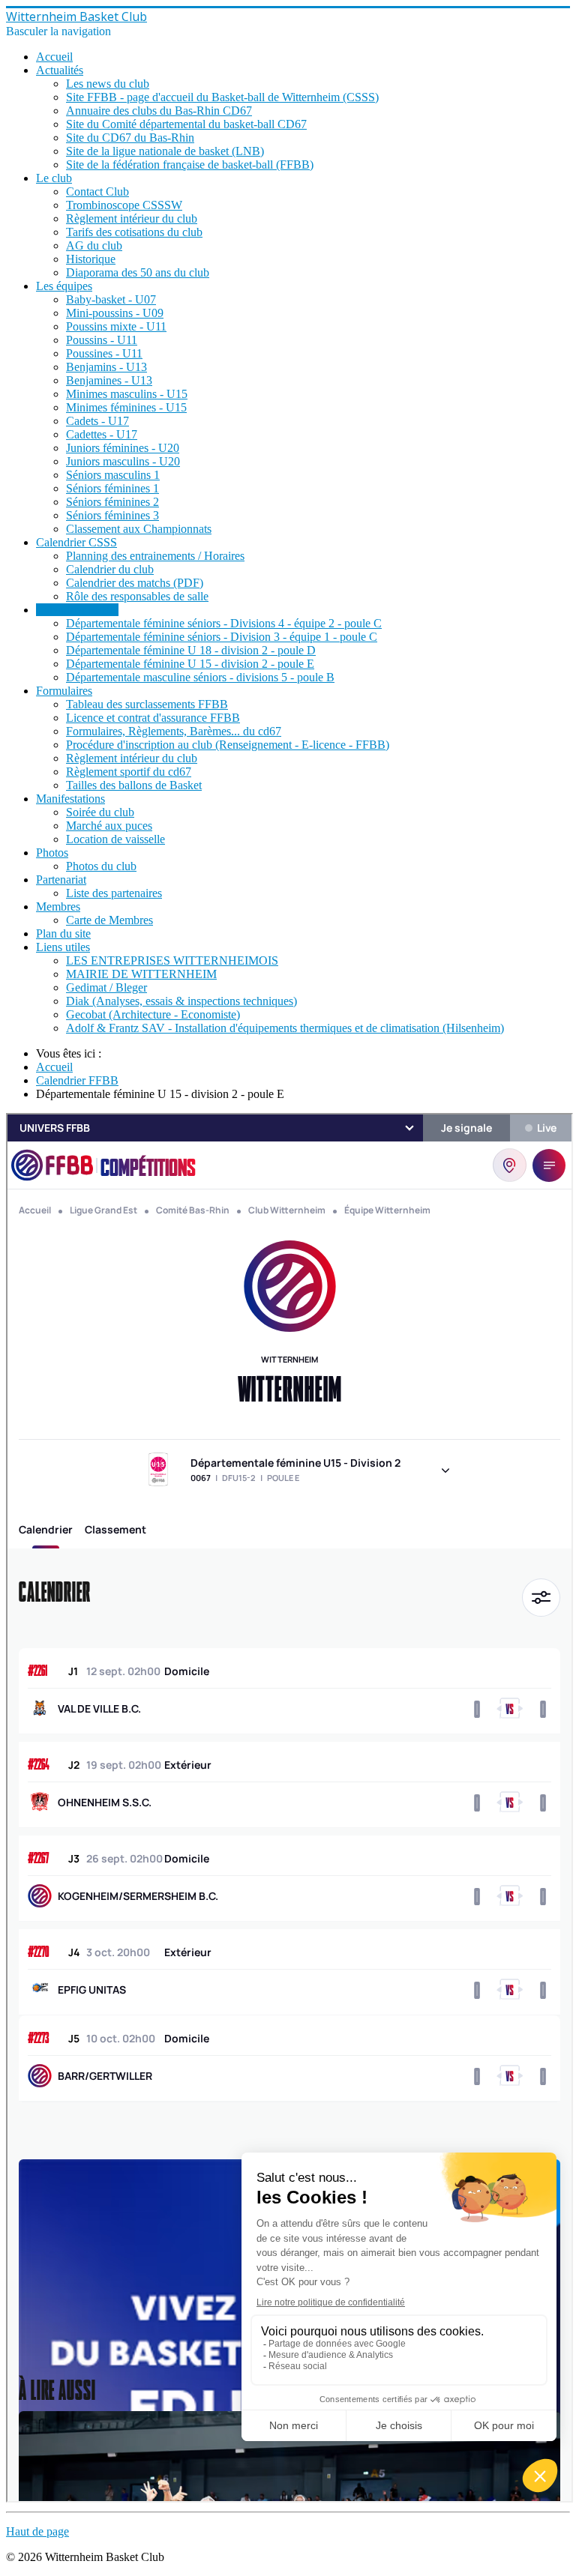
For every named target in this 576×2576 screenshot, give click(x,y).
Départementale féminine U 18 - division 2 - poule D (191, 650)
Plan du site (63, 933)
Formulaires (64, 691)
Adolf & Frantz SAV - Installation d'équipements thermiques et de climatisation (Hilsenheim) (285, 1028)
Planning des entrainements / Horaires (155, 556)
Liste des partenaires (114, 893)
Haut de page (37, 2531)
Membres (58, 907)
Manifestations (70, 799)
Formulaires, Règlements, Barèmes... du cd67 (174, 731)
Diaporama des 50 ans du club (138, 272)
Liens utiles (63, 947)
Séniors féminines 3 (112, 515)
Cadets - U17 (97, 421)
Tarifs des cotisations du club (134, 232)
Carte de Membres (109, 920)
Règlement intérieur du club (132, 218)
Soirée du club (100, 812)
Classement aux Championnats (139, 529)
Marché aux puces (109, 826)
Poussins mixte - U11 (116, 326)
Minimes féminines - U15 (126, 407)
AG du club (94, 245)
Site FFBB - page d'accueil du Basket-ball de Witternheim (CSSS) (222, 97)
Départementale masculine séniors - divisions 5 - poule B (200, 677)
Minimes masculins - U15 (127, 394)
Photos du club (101, 866)
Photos (52, 853)
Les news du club (108, 84)
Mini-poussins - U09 (115, 313)
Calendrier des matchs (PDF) (135, 583)
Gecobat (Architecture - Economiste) (153, 1014)
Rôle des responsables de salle (137, 596)
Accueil (54, 57)
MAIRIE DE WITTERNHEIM (141, 974)
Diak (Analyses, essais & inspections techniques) (181, 1001)
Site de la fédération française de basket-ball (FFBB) (190, 165)
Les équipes (64, 286)
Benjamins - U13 (106, 367)
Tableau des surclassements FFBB (147, 704)
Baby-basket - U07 (111, 299)
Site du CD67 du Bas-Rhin (130, 138)
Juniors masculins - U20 (123, 461)
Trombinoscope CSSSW (124, 205)
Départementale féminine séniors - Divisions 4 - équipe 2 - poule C (224, 623)
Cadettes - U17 (102, 434)
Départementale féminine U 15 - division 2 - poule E (190, 664)
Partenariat (61, 880)
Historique (91, 259)
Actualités (60, 70)
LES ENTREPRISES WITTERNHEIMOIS (172, 960)
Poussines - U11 (104, 353)
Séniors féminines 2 (112, 502)
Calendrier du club (110, 569)
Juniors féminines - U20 (123, 448)
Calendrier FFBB (77, 610)
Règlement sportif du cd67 (129, 772)
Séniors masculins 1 (113, 475)
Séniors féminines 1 (112, 488)
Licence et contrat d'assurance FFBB (153, 718)
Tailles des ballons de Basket (134, 785)
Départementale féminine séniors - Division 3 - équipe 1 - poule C (222, 637)
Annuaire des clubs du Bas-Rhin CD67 (159, 111)
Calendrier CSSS (76, 542)
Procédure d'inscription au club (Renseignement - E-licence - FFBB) (228, 745)
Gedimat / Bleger (106, 987)
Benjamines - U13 (109, 380)
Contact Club (97, 191)
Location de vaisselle (115, 839)
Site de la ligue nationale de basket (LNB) (165, 151)
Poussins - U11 (102, 340)
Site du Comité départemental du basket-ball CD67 (186, 124)
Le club (54, 178)
